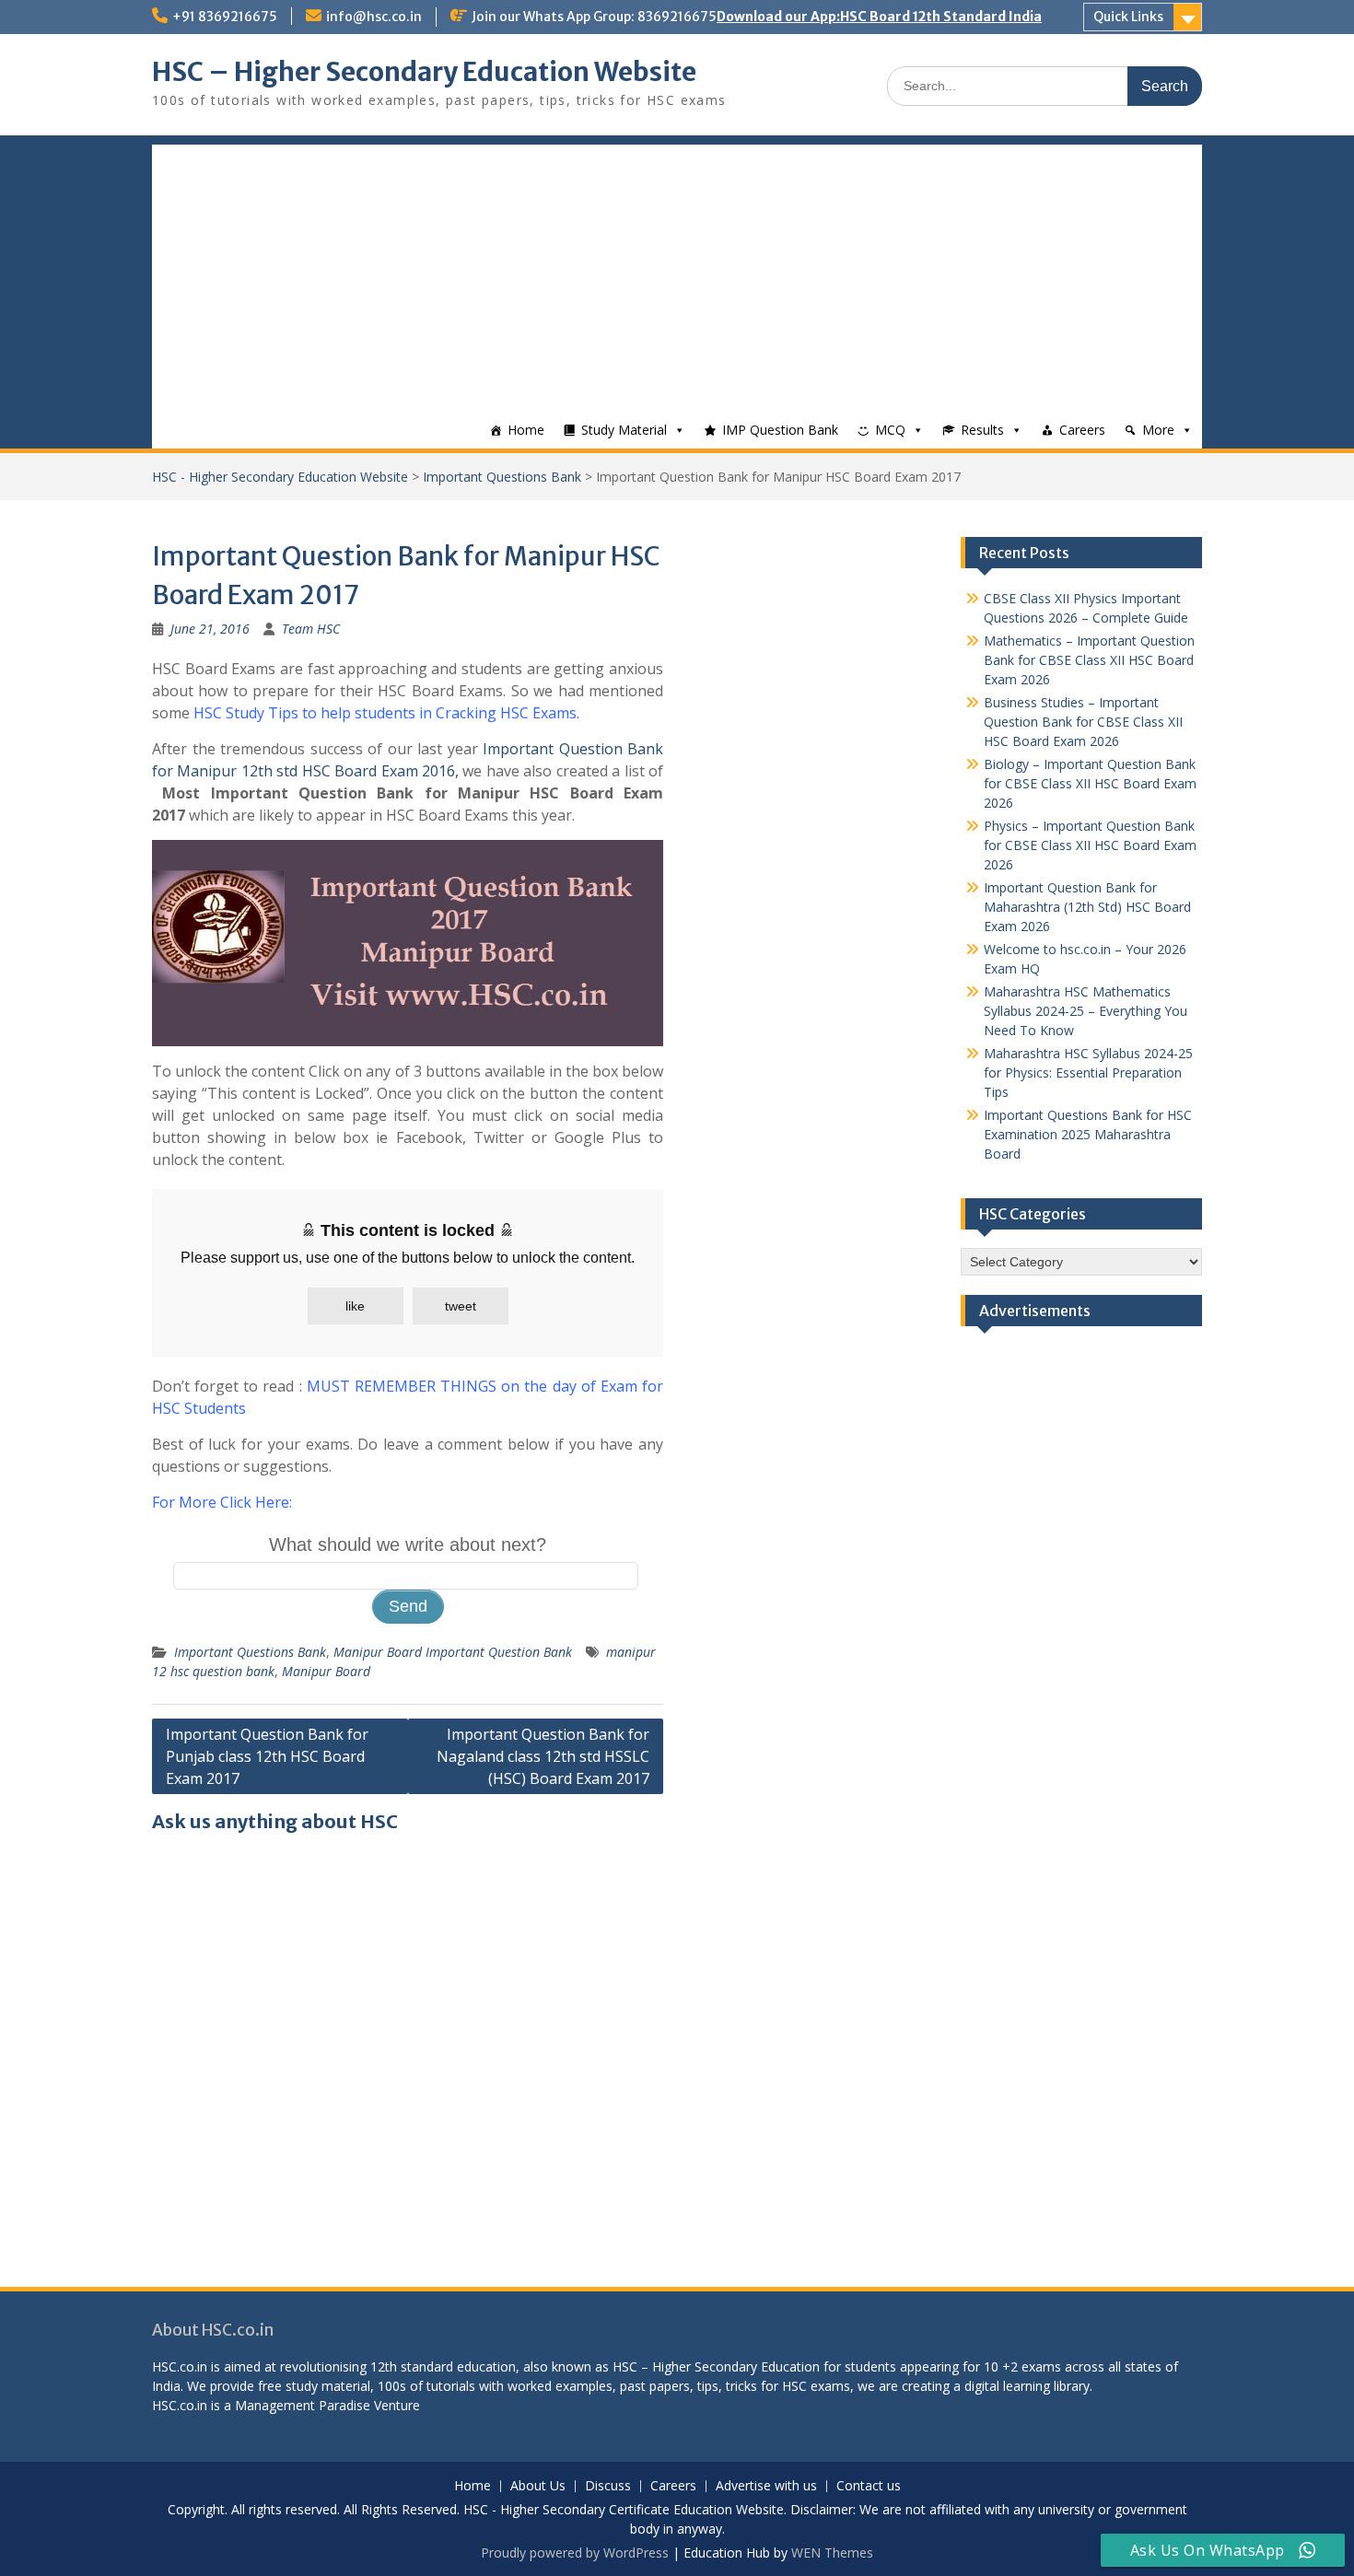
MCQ (890, 430)
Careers (1082, 430)
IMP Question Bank (780, 430)
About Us (538, 2486)
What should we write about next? (408, 1544)
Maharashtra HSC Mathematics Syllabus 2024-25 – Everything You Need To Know (1086, 1011)
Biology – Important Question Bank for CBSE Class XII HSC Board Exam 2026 (1090, 783)
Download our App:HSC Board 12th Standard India (879, 17)
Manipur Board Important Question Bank (453, 1652)
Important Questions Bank (502, 477)
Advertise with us (766, 2486)
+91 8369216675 (225, 17)
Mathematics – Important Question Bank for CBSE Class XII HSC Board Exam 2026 (1089, 660)
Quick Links (1128, 17)
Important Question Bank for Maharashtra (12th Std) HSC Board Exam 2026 (1087, 907)
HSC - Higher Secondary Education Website (280, 477)
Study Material (624, 430)
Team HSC (311, 629)
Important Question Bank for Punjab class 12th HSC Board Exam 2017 (267, 1756)
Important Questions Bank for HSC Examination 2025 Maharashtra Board (1088, 1134)
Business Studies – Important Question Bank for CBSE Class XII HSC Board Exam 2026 (1083, 722)
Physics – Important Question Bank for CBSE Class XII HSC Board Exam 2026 (1090, 845)
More (1158, 430)
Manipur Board (326, 1671)
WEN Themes (832, 2553)
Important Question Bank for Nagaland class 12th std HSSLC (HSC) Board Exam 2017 (543, 1756)
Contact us (869, 2486)
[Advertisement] (677, 274)
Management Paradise (303, 2405)
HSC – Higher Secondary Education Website (424, 72)
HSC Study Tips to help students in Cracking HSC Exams (385, 713)
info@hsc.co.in (374, 17)
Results (982, 430)
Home (526, 430)
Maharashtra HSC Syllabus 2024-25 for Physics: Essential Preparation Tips (1088, 1072)
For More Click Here (221, 1502)
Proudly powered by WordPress (575, 2553)
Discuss (608, 2486)
